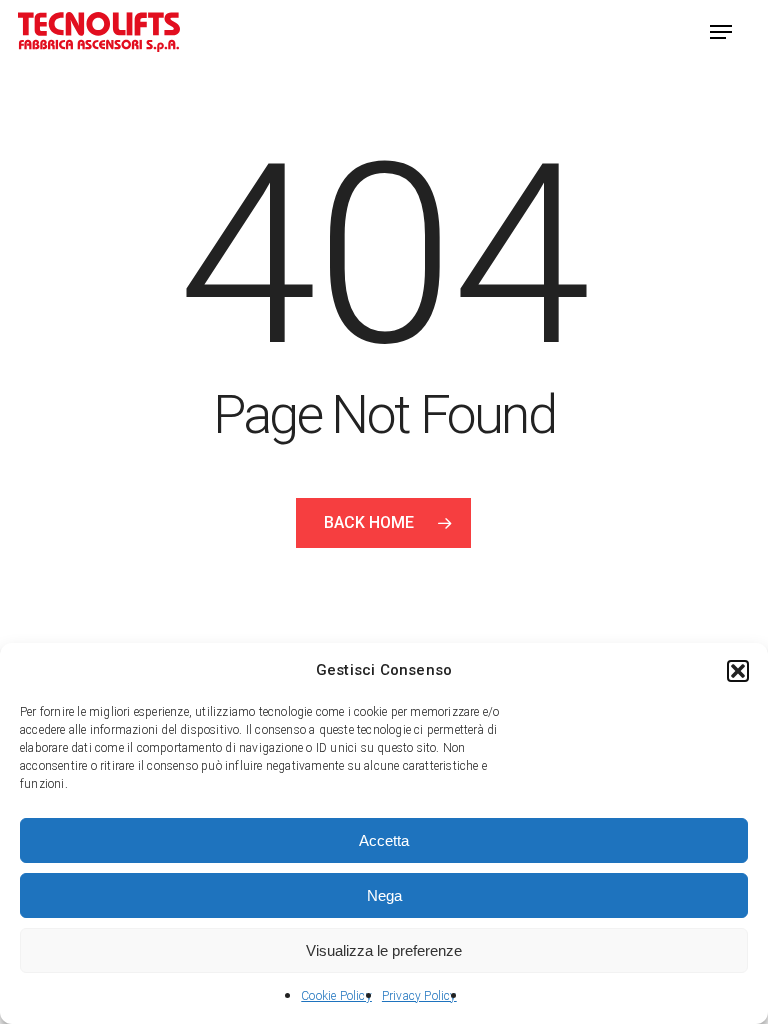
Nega (384, 895)
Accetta (384, 840)
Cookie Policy (336, 996)
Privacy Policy (419, 996)
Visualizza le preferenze (384, 950)
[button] (738, 671)
